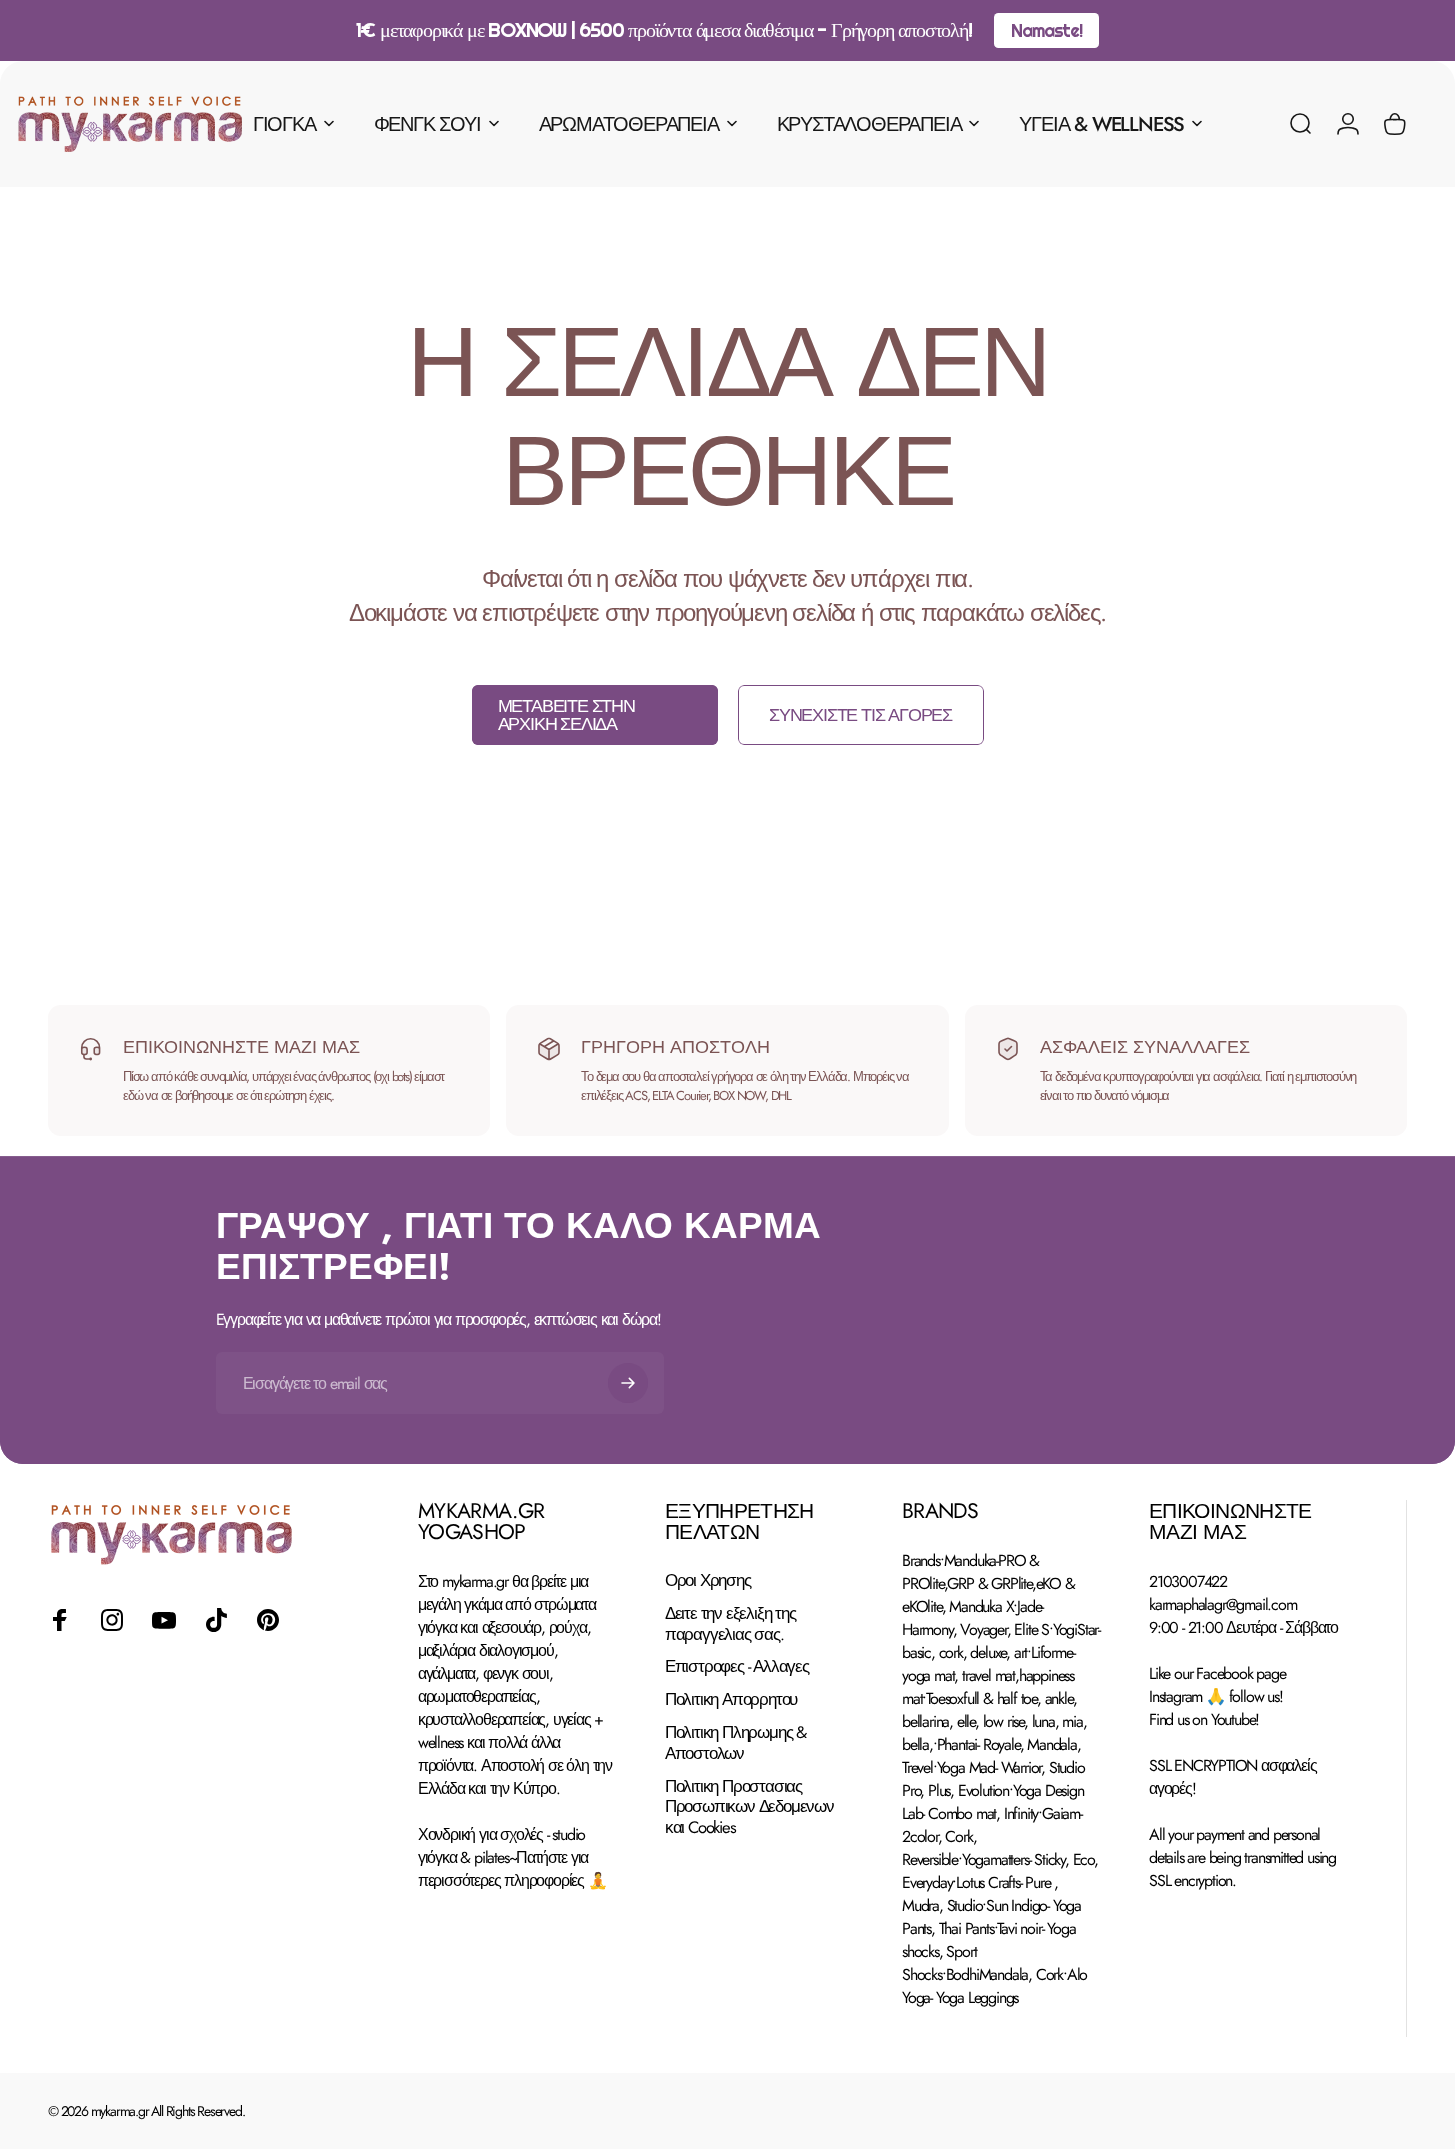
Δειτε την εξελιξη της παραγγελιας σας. (730, 1624)
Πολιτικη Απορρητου (731, 1700)
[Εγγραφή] (628, 1383)
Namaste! (1046, 30)
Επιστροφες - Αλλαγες (737, 1667)
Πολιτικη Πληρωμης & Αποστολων (735, 1743)
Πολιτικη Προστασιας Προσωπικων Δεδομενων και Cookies (749, 1807)
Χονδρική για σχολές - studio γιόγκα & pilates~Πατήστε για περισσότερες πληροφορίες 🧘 (512, 1857)
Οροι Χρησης (708, 1580)
